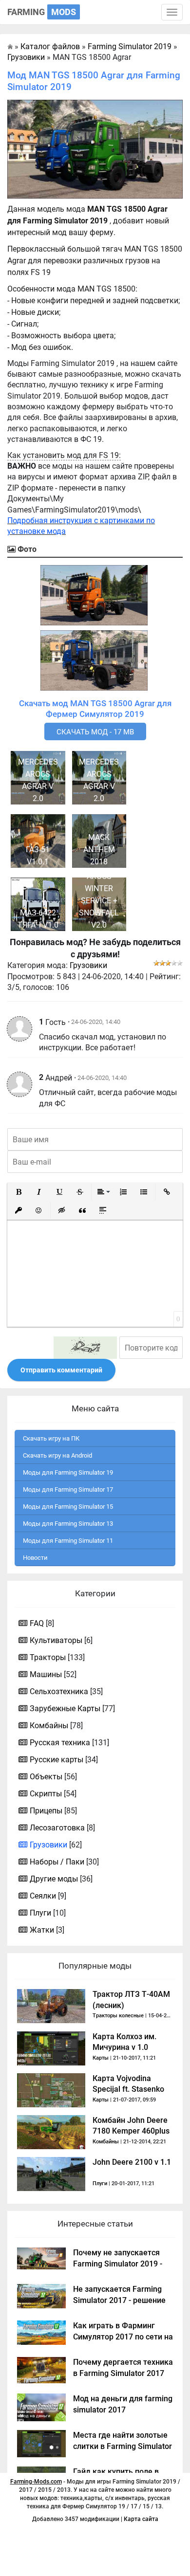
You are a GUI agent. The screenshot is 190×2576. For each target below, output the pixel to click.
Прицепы (46, 1811)
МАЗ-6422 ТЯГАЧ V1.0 (38, 919)
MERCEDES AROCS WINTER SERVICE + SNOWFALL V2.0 (99, 895)
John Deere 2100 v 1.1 (132, 2162)
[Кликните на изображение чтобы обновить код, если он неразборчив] (85, 1348)
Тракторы (48, 1657)
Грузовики (88, 965)
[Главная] (10, 46)
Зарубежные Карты (65, 1708)
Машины (46, 1674)
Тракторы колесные (118, 2016)
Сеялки (43, 1896)
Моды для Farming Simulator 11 (68, 1541)
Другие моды (54, 1879)
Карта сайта (141, 2519)
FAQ (37, 1623)
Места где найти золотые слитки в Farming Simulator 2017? (123, 2446)
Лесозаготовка (57, 1828)
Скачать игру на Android (57, 1455)
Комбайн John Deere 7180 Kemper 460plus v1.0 (131, 2131)
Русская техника (60, 1743)
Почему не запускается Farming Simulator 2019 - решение (118, 2264)
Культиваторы (56, 1640)
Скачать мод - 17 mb (95, 732)
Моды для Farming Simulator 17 (68, 1489)
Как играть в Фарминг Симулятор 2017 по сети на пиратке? (123, 2337)
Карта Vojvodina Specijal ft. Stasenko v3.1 (128, 2089)
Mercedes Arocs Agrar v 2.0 (38, 780)
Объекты (46, 1777)
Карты (101, 2058)
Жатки (42, 1930)
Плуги (40, 1913)
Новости (35, 1558)
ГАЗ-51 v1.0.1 (38, 856)
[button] (19, 1192)
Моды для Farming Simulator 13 (68, 1524)
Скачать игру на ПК (51, 1438)
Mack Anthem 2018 (99, 850)
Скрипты (46, 1794)
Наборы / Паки (57, 1862)
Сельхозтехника (59, 1691)
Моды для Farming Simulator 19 (68, 1472)
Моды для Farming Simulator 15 (68, 1507)
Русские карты (57, 1760)
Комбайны (49, 1726)
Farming (42, 12)
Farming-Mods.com (36, 2482)
